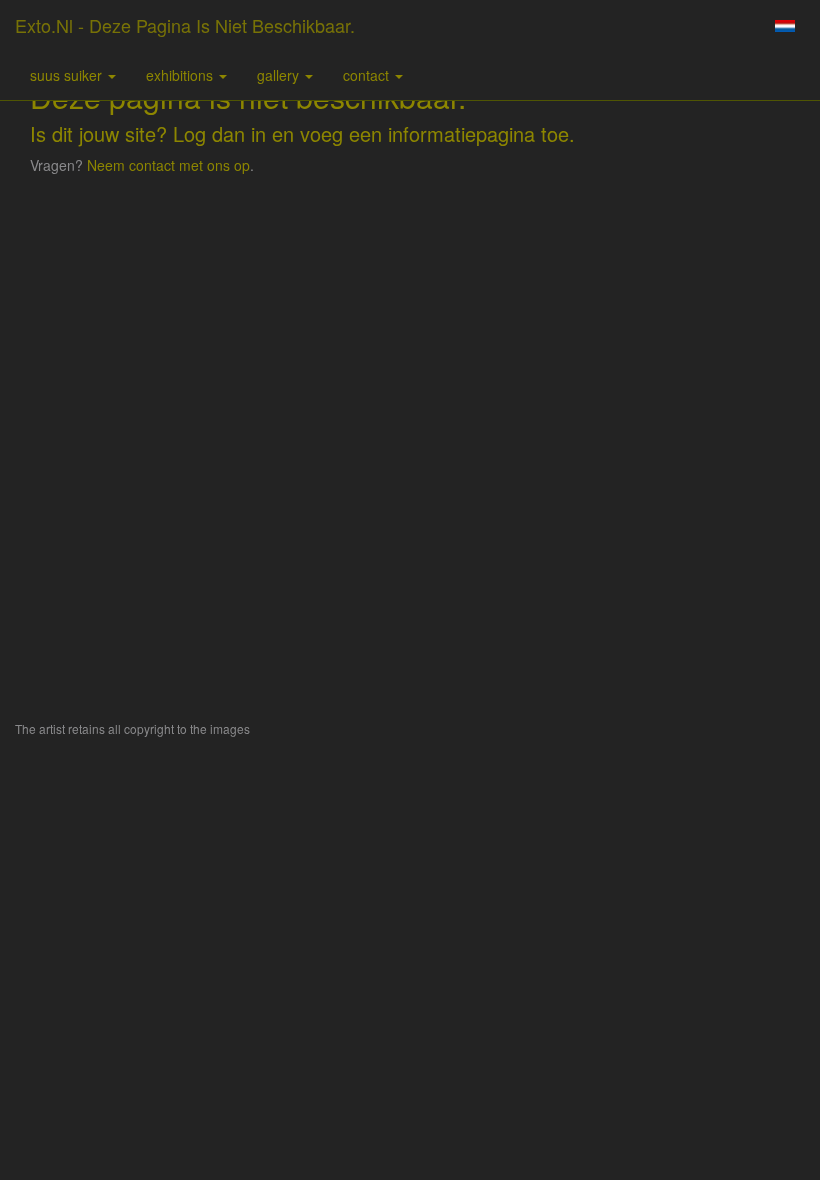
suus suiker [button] (68, 75)
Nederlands (784, 26)
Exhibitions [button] (181, 75)
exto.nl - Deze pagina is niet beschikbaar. (185, 25)
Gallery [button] (280, 75)
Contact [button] (368, 75)
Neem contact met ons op (168, 165)
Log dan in (219, 133)
